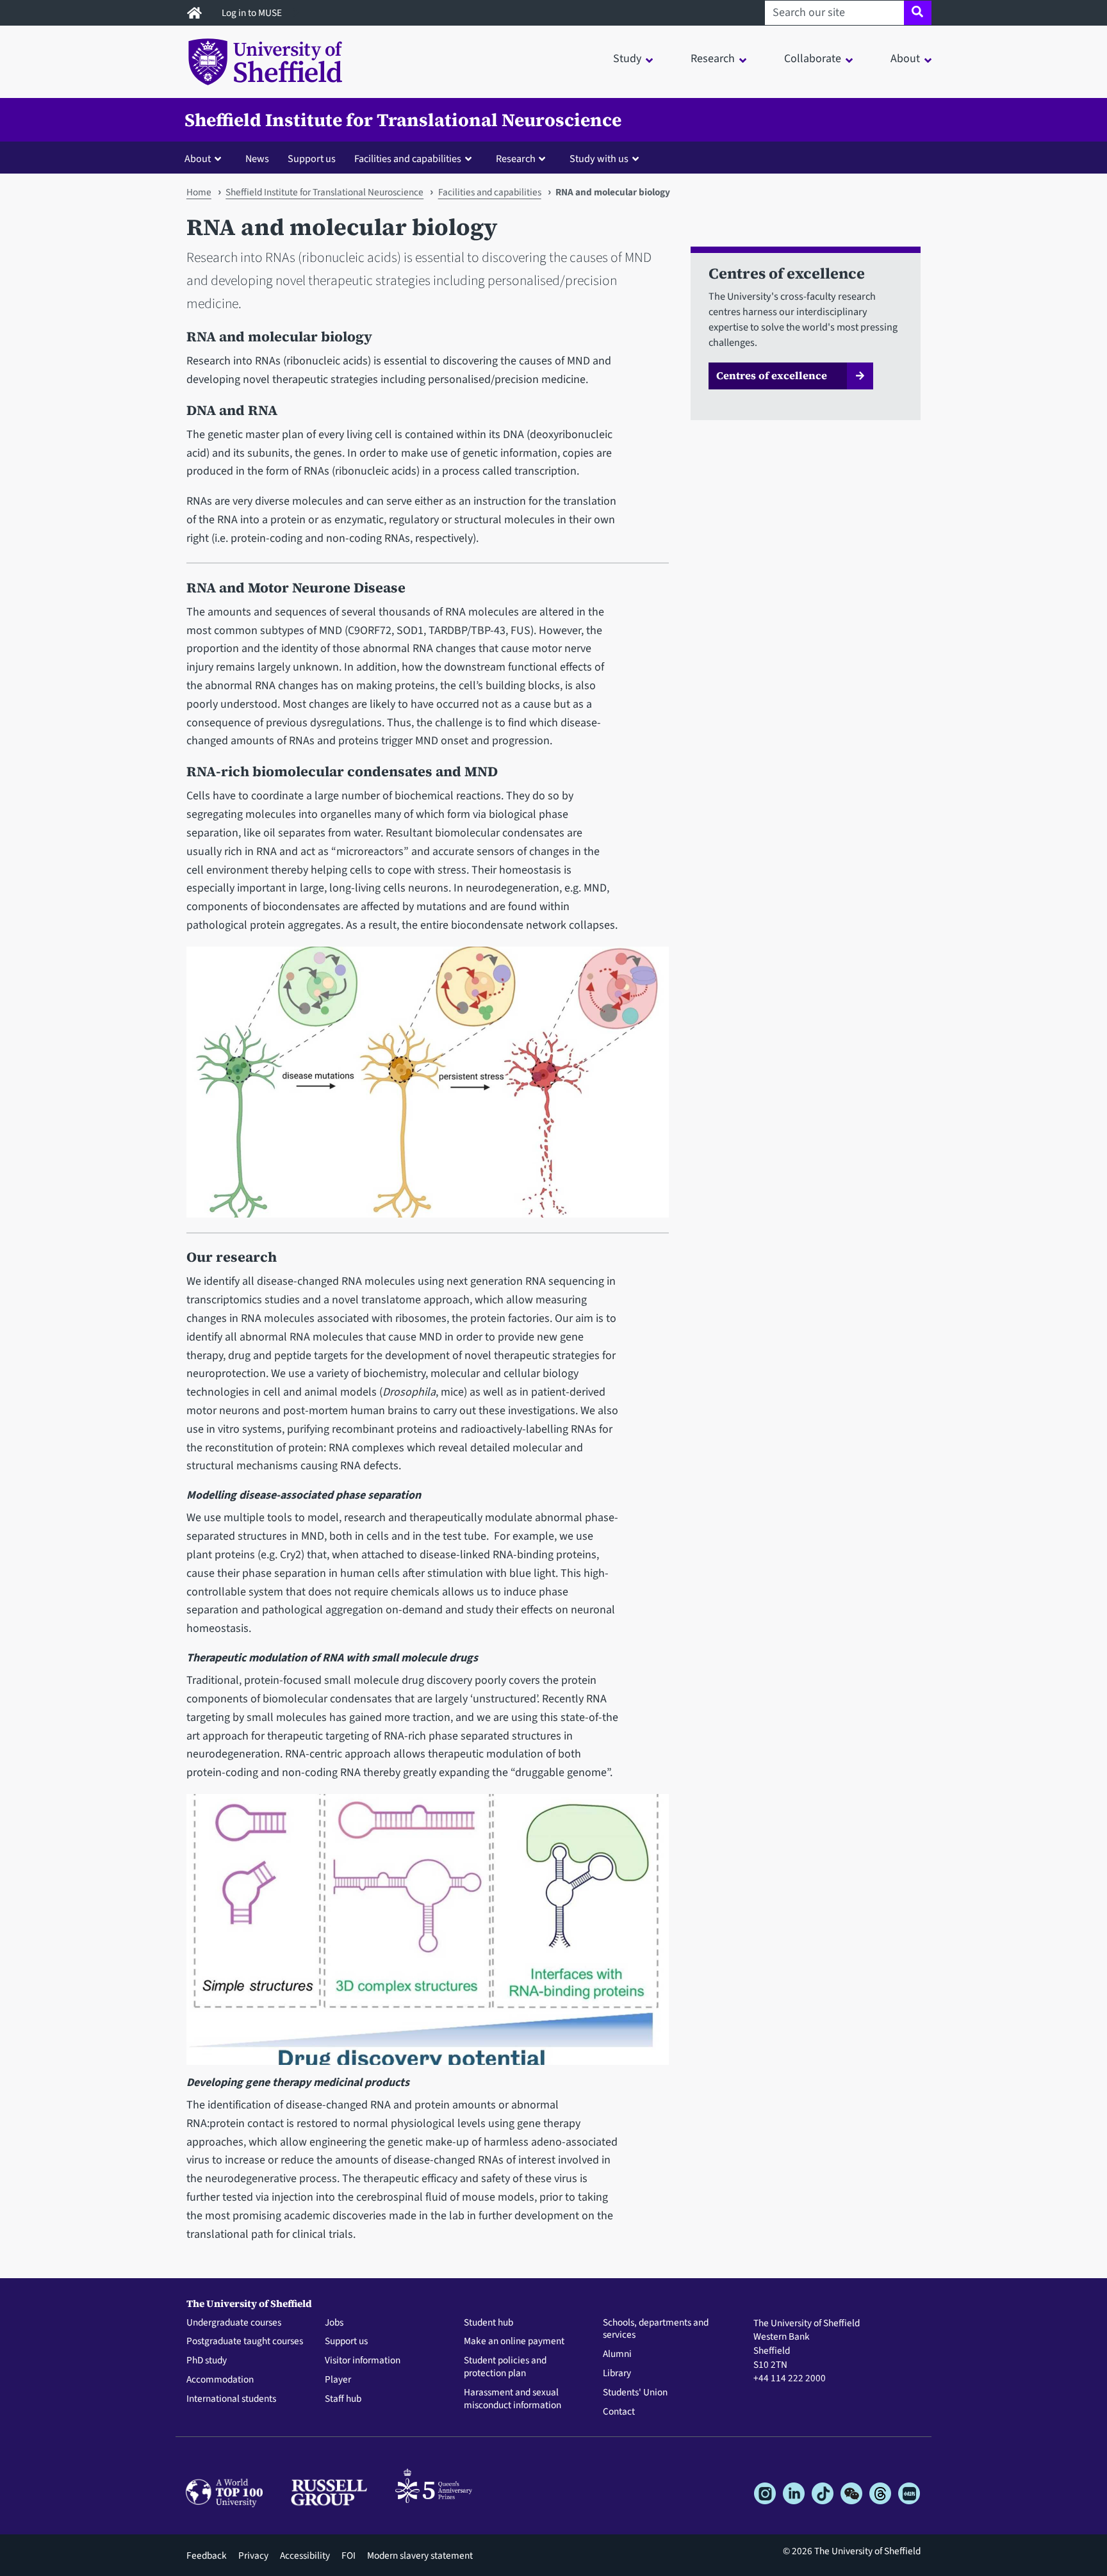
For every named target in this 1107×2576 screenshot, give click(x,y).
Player (338, 2380)
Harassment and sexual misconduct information (512, 2399)
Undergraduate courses (234, 2323)
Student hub (488, 2323)
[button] (206, 158)
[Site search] (918, 13)
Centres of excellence (772, 375)
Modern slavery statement (420, 2556)
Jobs (334, 2323)
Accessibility (305, 2556)
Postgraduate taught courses (245, 2342)
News (257, 159)
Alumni (617, 2354)
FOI (348, 2556)
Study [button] (627, 59)
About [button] (905, 59)
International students (231, 2399)
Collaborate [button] (813, 59)
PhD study (207, 2361)
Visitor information (363, 2361)
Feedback (207, 2556)
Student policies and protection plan (505, 2367)
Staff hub (343, 2399)
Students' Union (635, 2393)
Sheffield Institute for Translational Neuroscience (403, 120)
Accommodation (220, 2380)
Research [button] (713, 59)
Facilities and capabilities (490, 192)
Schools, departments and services (656, 2329)
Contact (619, 2412)
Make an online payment (514, 2342)
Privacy (253, 2556)
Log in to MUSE (253, 13)
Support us (312, 159)
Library (617, 2374)
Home (199, 192)
